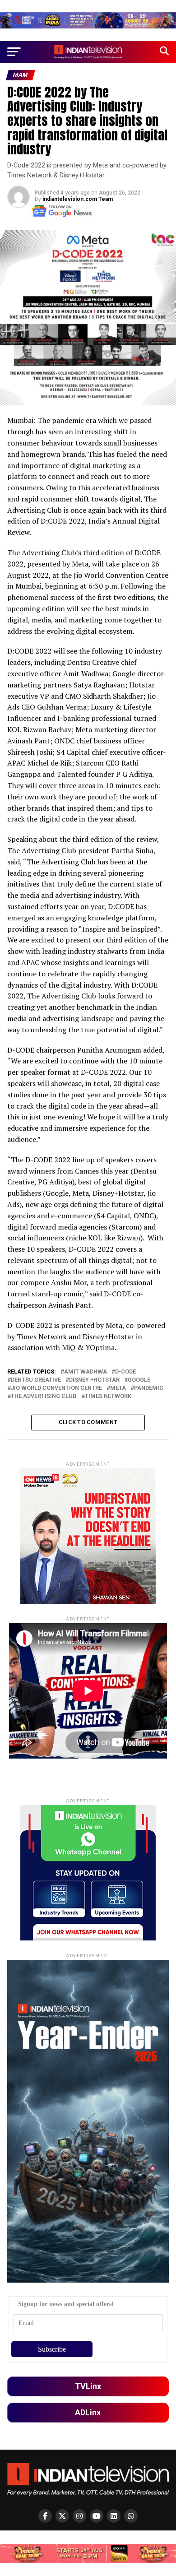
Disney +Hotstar (94, 1380)
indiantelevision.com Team (78, 199)
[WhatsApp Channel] (131, 2516)
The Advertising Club (44, 1396)
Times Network (108, 1396)
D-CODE (125, 1372)
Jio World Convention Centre (56, 1388)
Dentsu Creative (36, 1380)
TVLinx (88, 2386)
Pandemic (149, 1388)
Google (139, 1380)
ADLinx (88, 2412)
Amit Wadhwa (86, 1372)
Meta (118, 1388)
